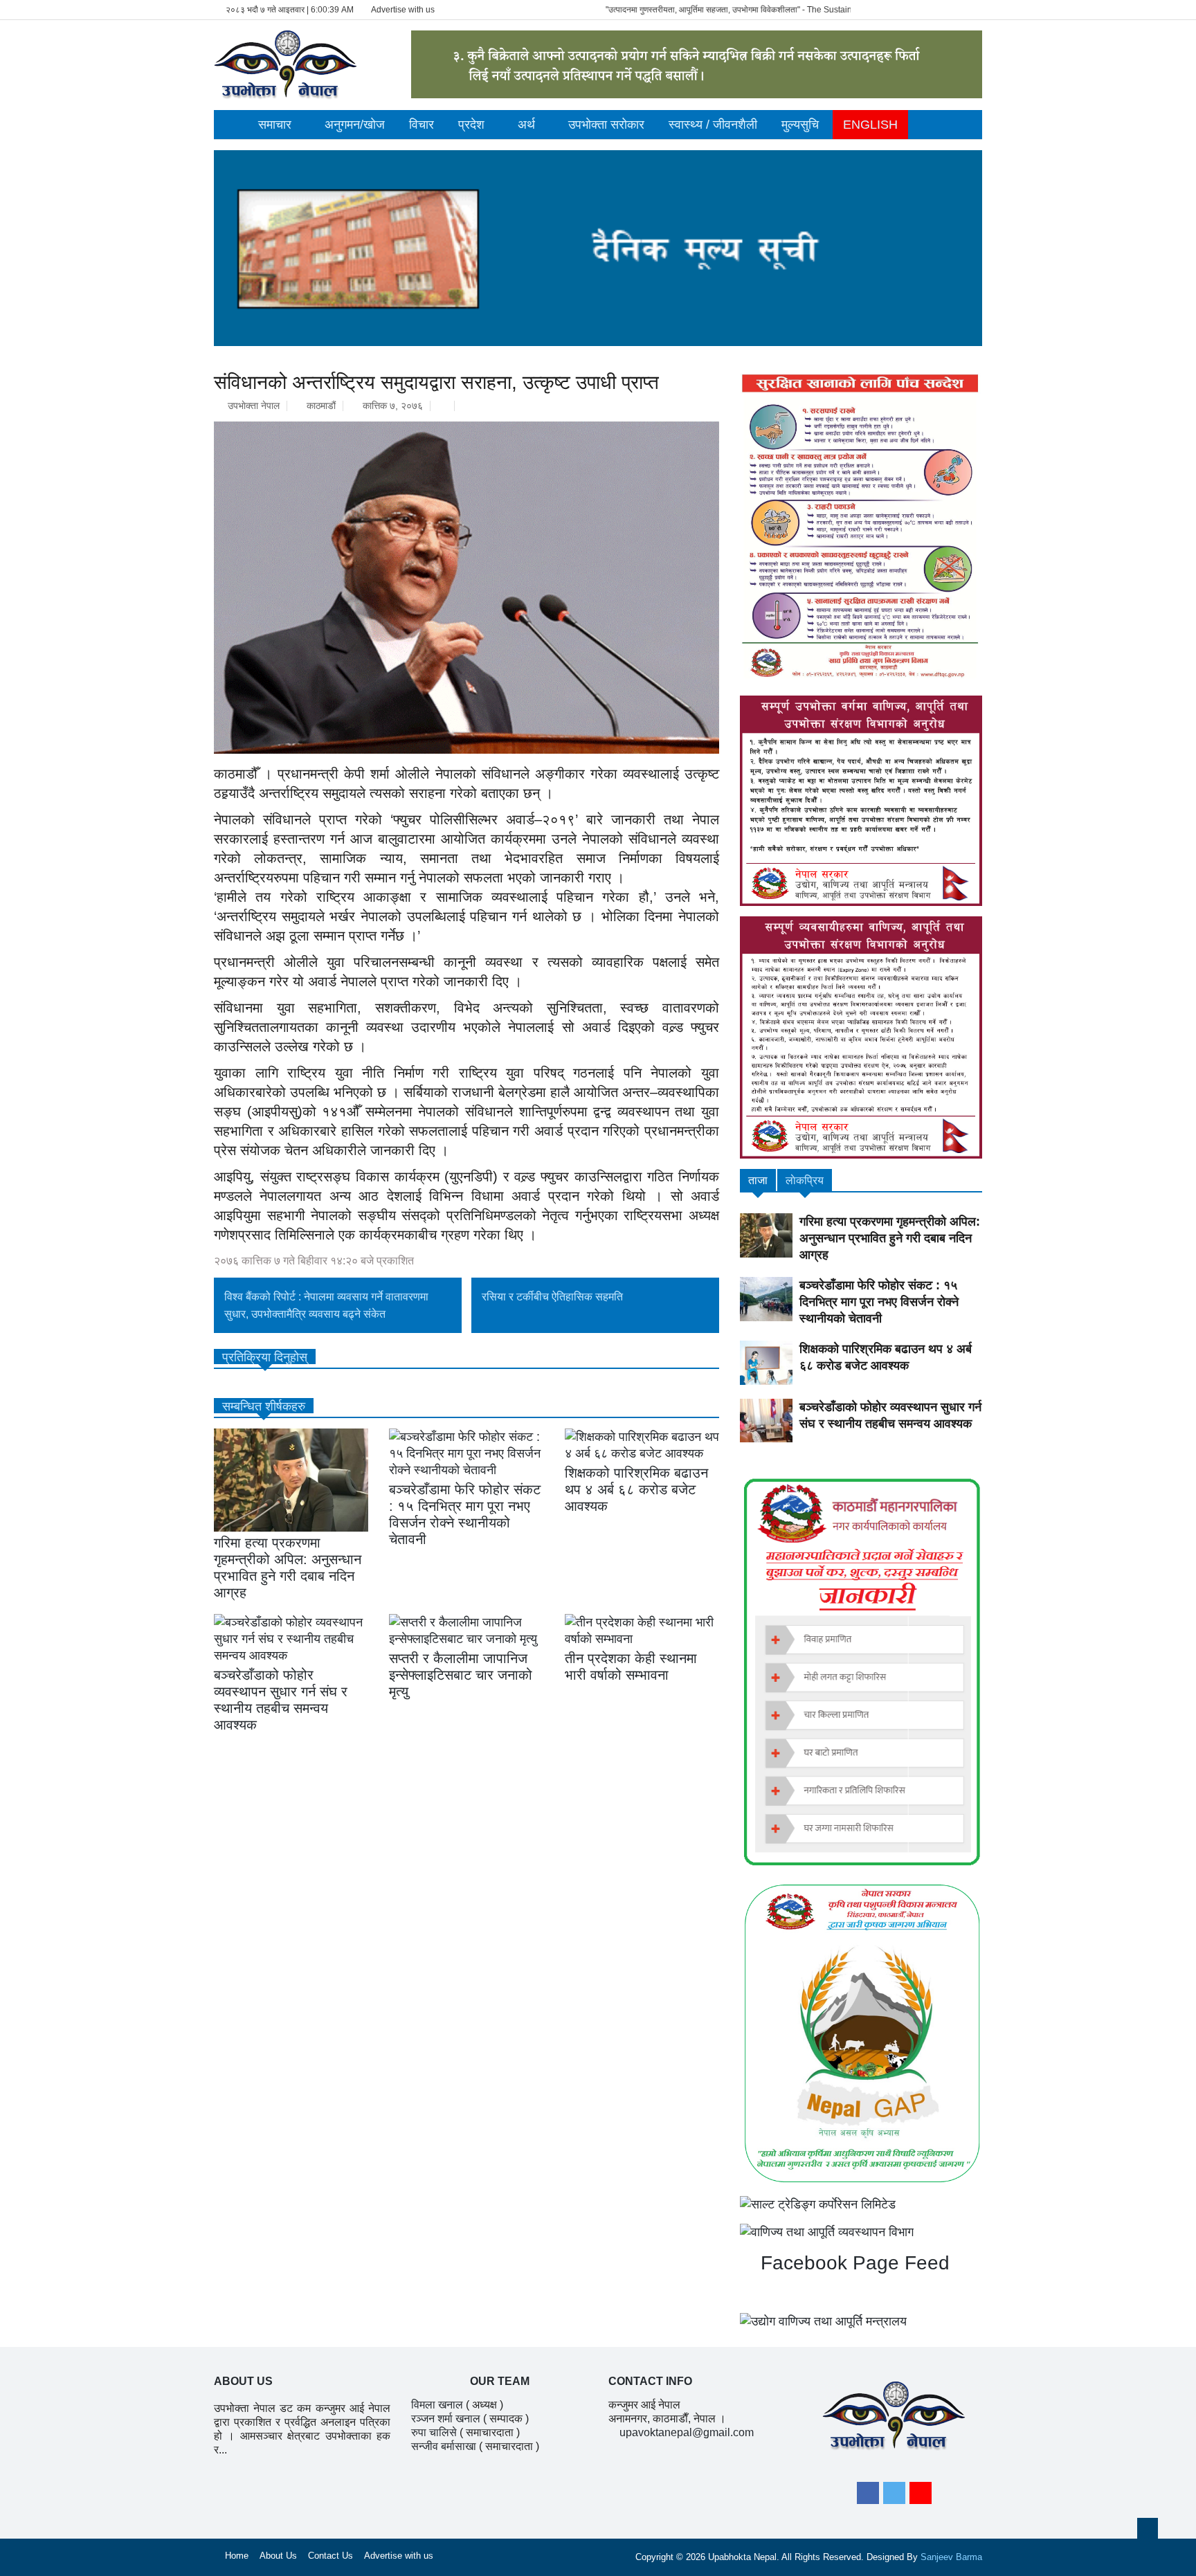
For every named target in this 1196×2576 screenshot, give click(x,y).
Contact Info (650, 2381)
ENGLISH (870, 125)
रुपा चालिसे (434, 2432)
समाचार (275, 125)
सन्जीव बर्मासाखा (444, 2446)
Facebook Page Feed (852, 2263)
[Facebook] (868, 2493)
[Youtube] (921, 2493)
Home (237, 2556)
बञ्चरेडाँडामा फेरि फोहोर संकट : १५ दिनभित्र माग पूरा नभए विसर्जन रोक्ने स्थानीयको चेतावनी (879, 1302)
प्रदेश (471, 125)
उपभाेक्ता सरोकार (606, 125)
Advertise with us (403, 10)
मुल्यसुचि (800, 125)
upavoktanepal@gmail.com (687, 2432)
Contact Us (330, 2556)
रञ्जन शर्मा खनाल (446, 2419)
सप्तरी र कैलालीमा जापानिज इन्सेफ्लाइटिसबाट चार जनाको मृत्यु (461, 1675)
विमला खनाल (437, 2405)
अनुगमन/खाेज (355, 125)
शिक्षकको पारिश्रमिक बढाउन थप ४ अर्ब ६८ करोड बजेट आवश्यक (636, 1489)
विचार (422, 125)
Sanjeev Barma (951, 2557)
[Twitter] (894, 2493)
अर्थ (526, 125)
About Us (278, 2556)
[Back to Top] (1148, 2528)
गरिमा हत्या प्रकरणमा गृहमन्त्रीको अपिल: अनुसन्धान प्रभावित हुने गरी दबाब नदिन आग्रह (890, 1238)
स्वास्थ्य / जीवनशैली (713, 125)
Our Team (500, 2381)
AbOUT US (243, 2381)
